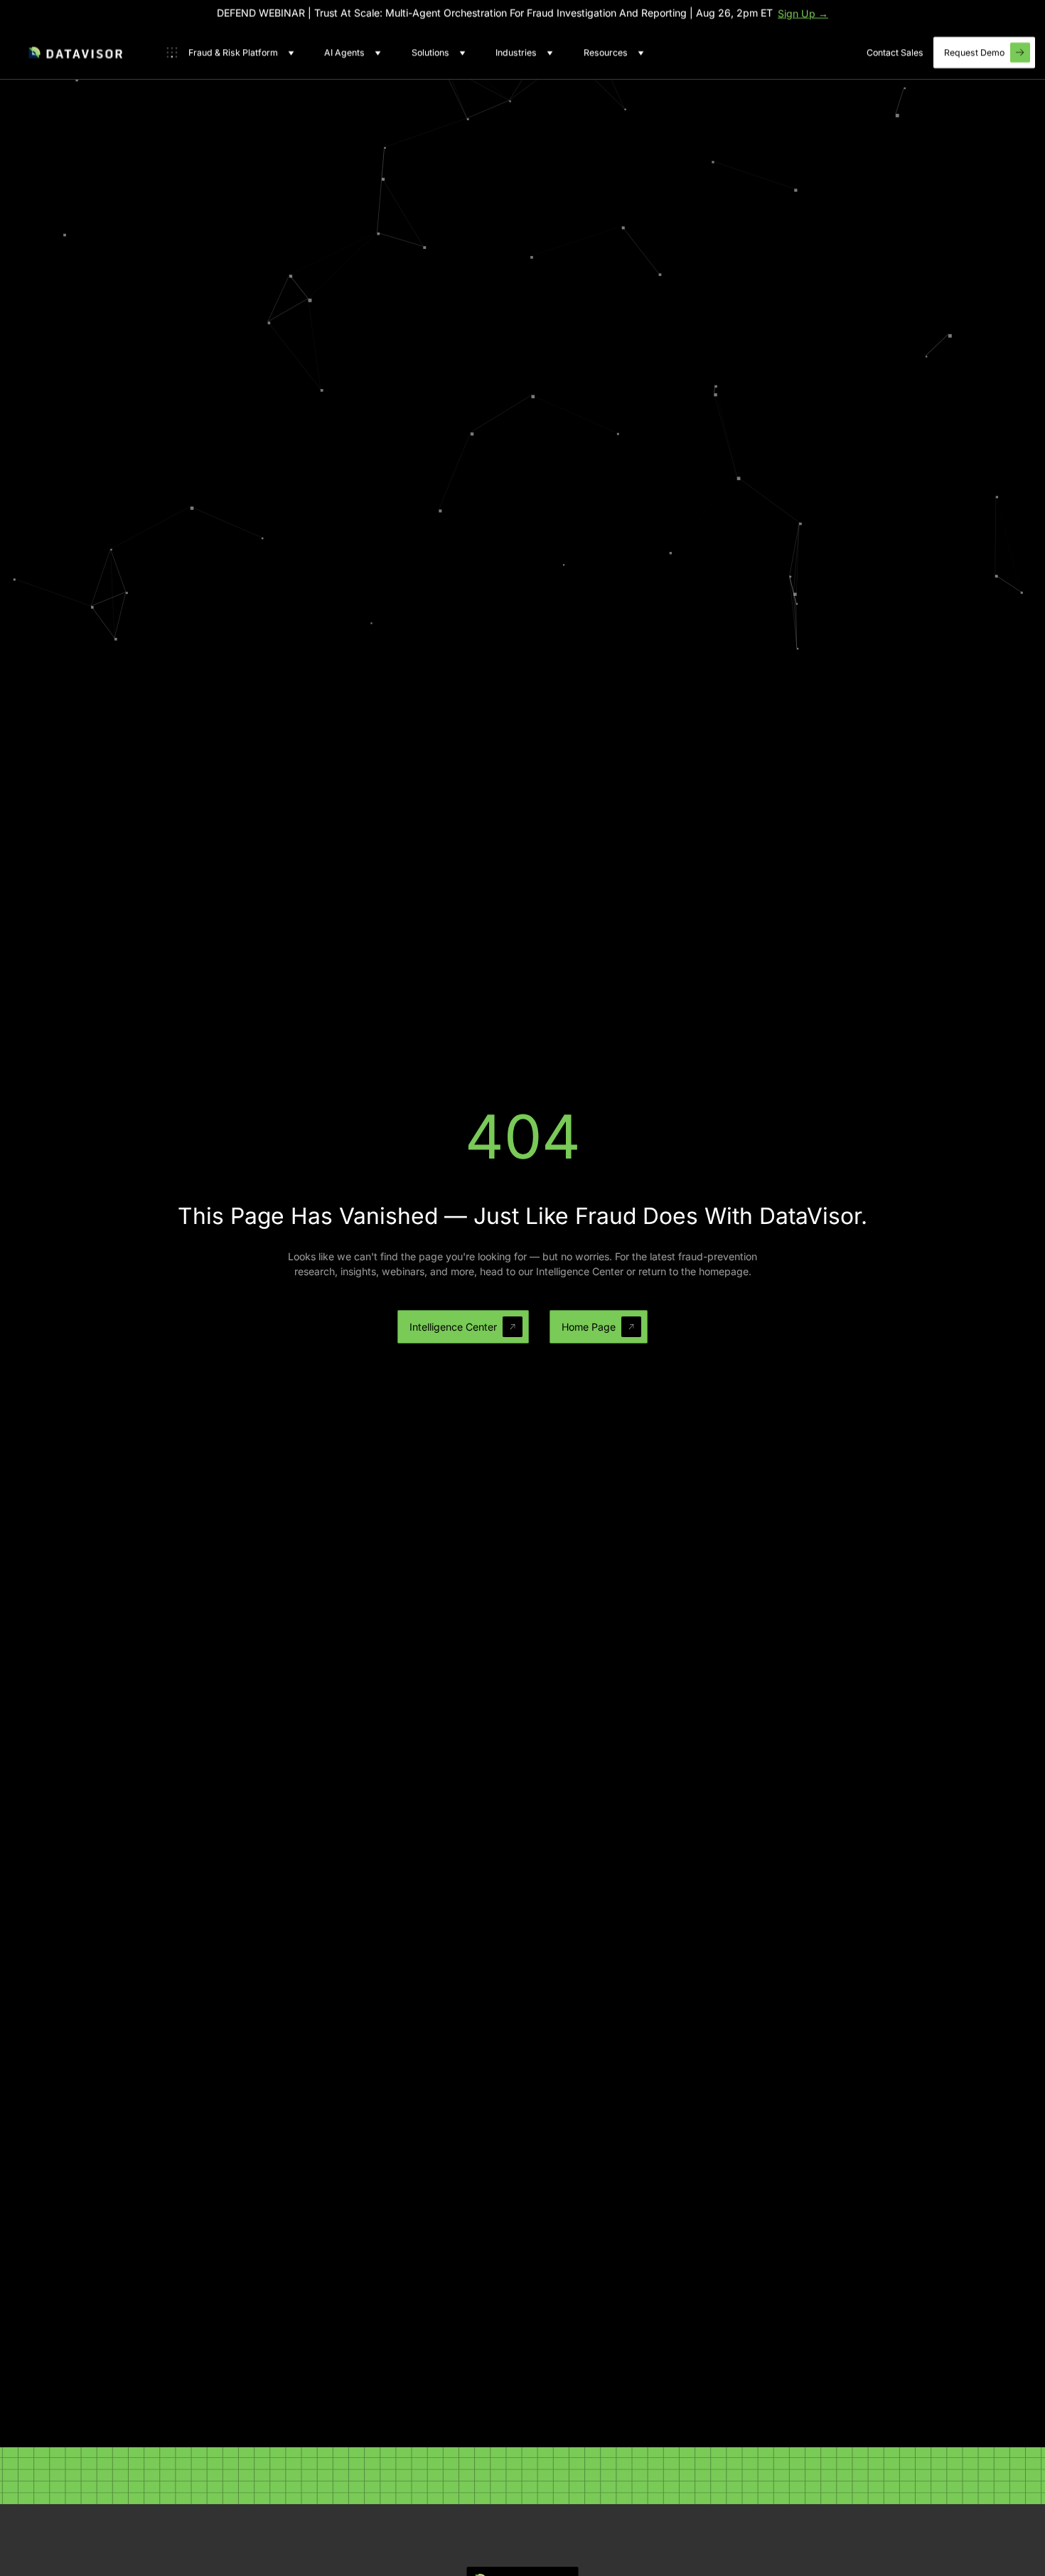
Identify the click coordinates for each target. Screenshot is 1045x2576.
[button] (230, 53)
